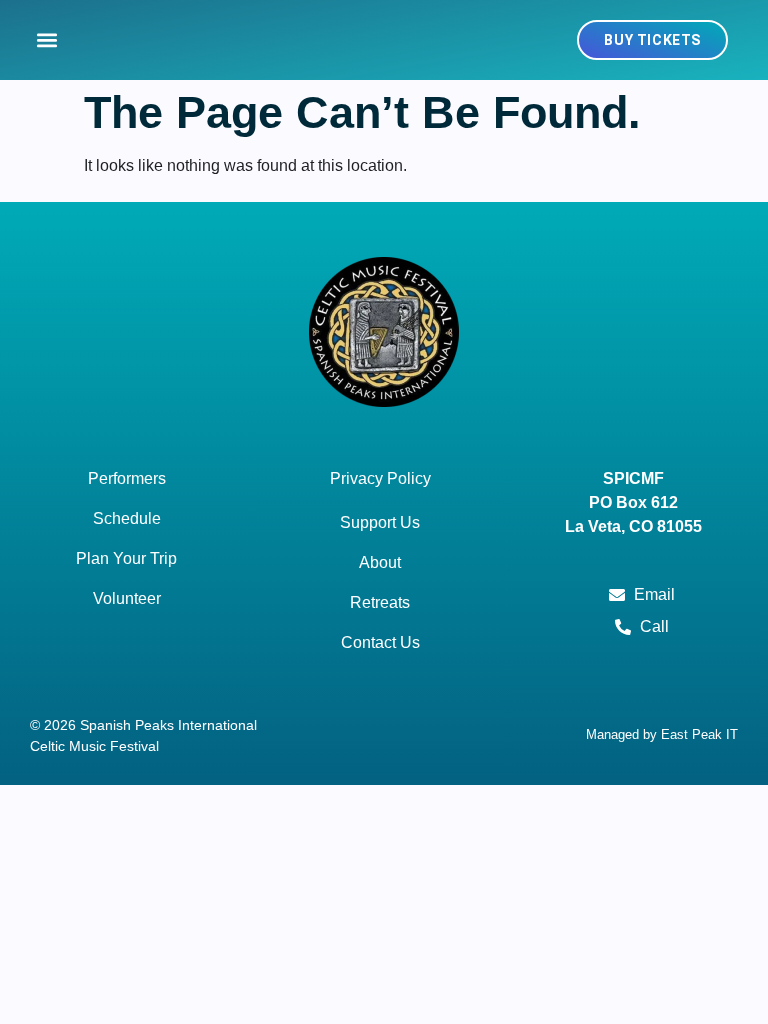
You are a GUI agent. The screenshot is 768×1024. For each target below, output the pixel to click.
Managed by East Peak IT (662, 734)
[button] (46, 40)
